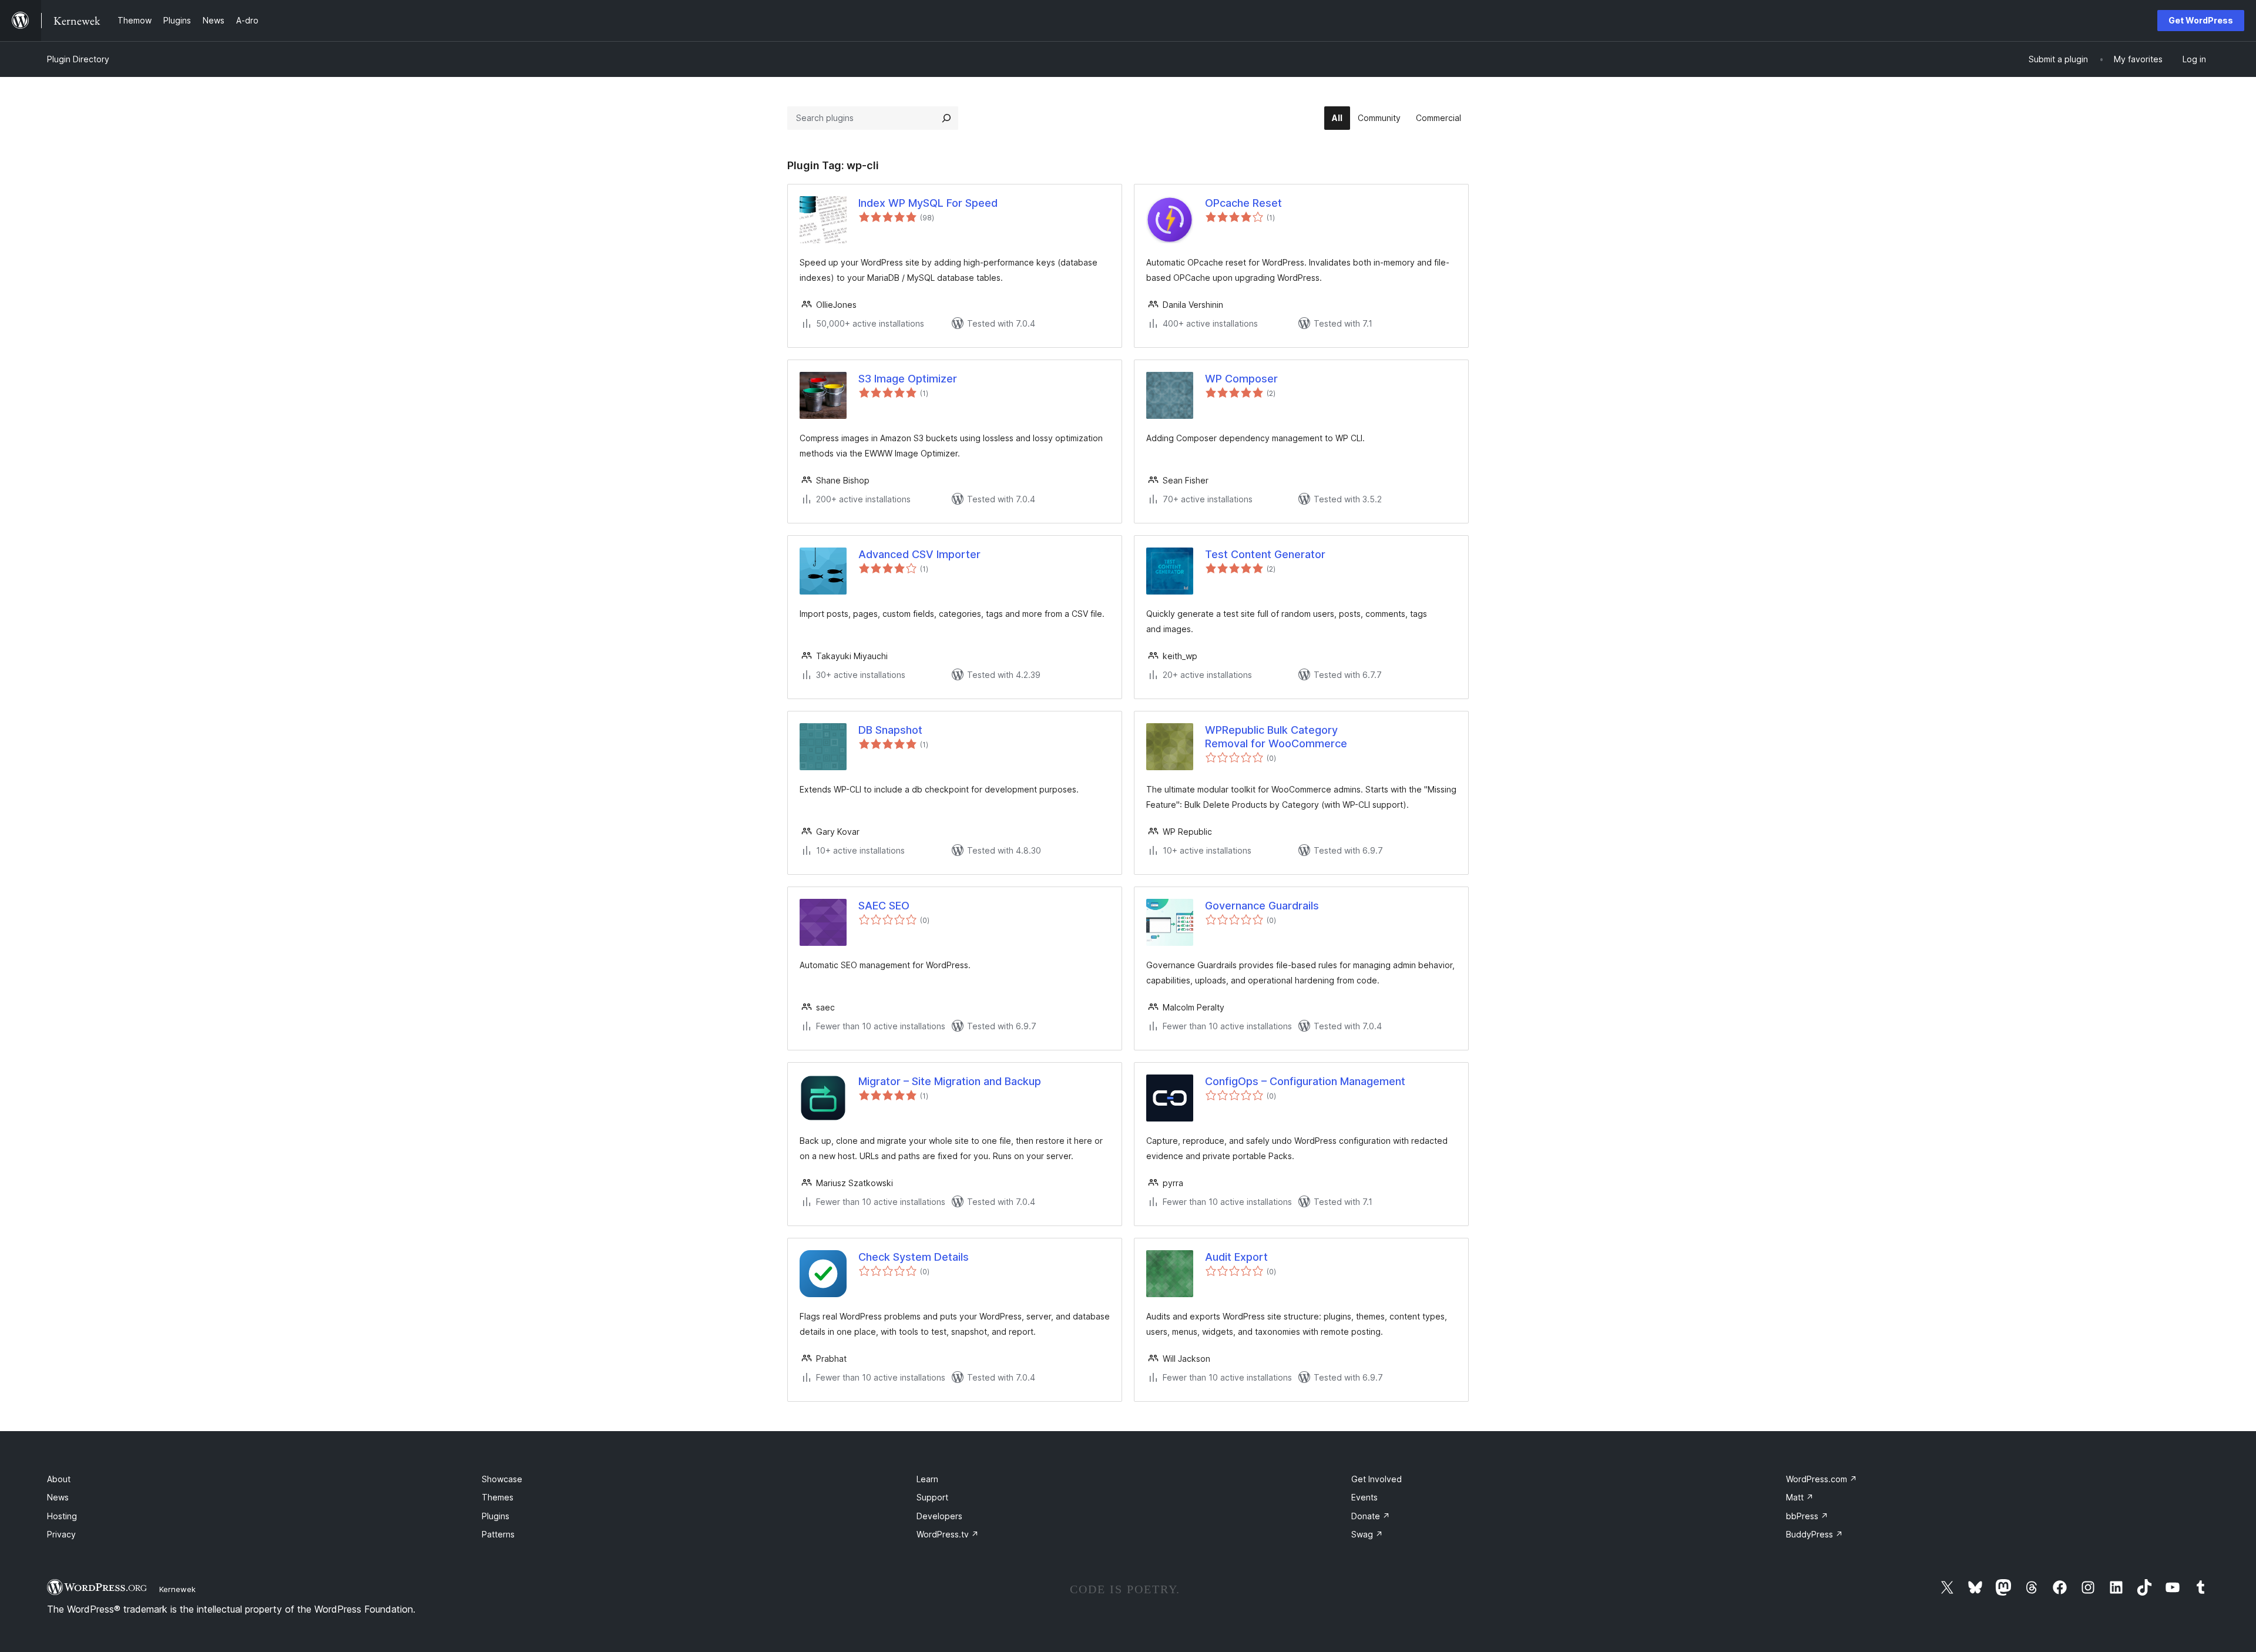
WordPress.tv (948, 1534)
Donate (1371, 1516)
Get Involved (1377, 1479)
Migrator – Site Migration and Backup (950, 1081)
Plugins (496, 1516)
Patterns (498, 1534)
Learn (927, 1479)
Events (1364, 1497)
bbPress (1807, 1516)
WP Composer (1241, 379)
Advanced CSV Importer (919, 554)
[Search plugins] (946, 118)
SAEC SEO (884, 906)
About (59, 1479)
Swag (1367, 1534)
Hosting (62, 1516)
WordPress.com (1822, 1479)
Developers (939, 1516)
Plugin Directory (78, 59)
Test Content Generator (1265, 554)
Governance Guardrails (1262, 906)
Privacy (61, 1534)
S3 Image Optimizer (908, 379)
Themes (498, 1497)
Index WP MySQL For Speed (928, 203)
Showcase (502, 1479)
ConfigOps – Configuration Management (1305, 1081)
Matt (1800, 1497)
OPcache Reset (1243, 203)
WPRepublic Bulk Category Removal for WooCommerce (1276, 737)
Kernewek (177, 1589)
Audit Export (1236, 1257)
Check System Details (914, 1257)
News (58, 1497)
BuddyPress (1814, 1534)
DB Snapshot (890, 730)
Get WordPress (2201, 20)
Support (932, 1497)
